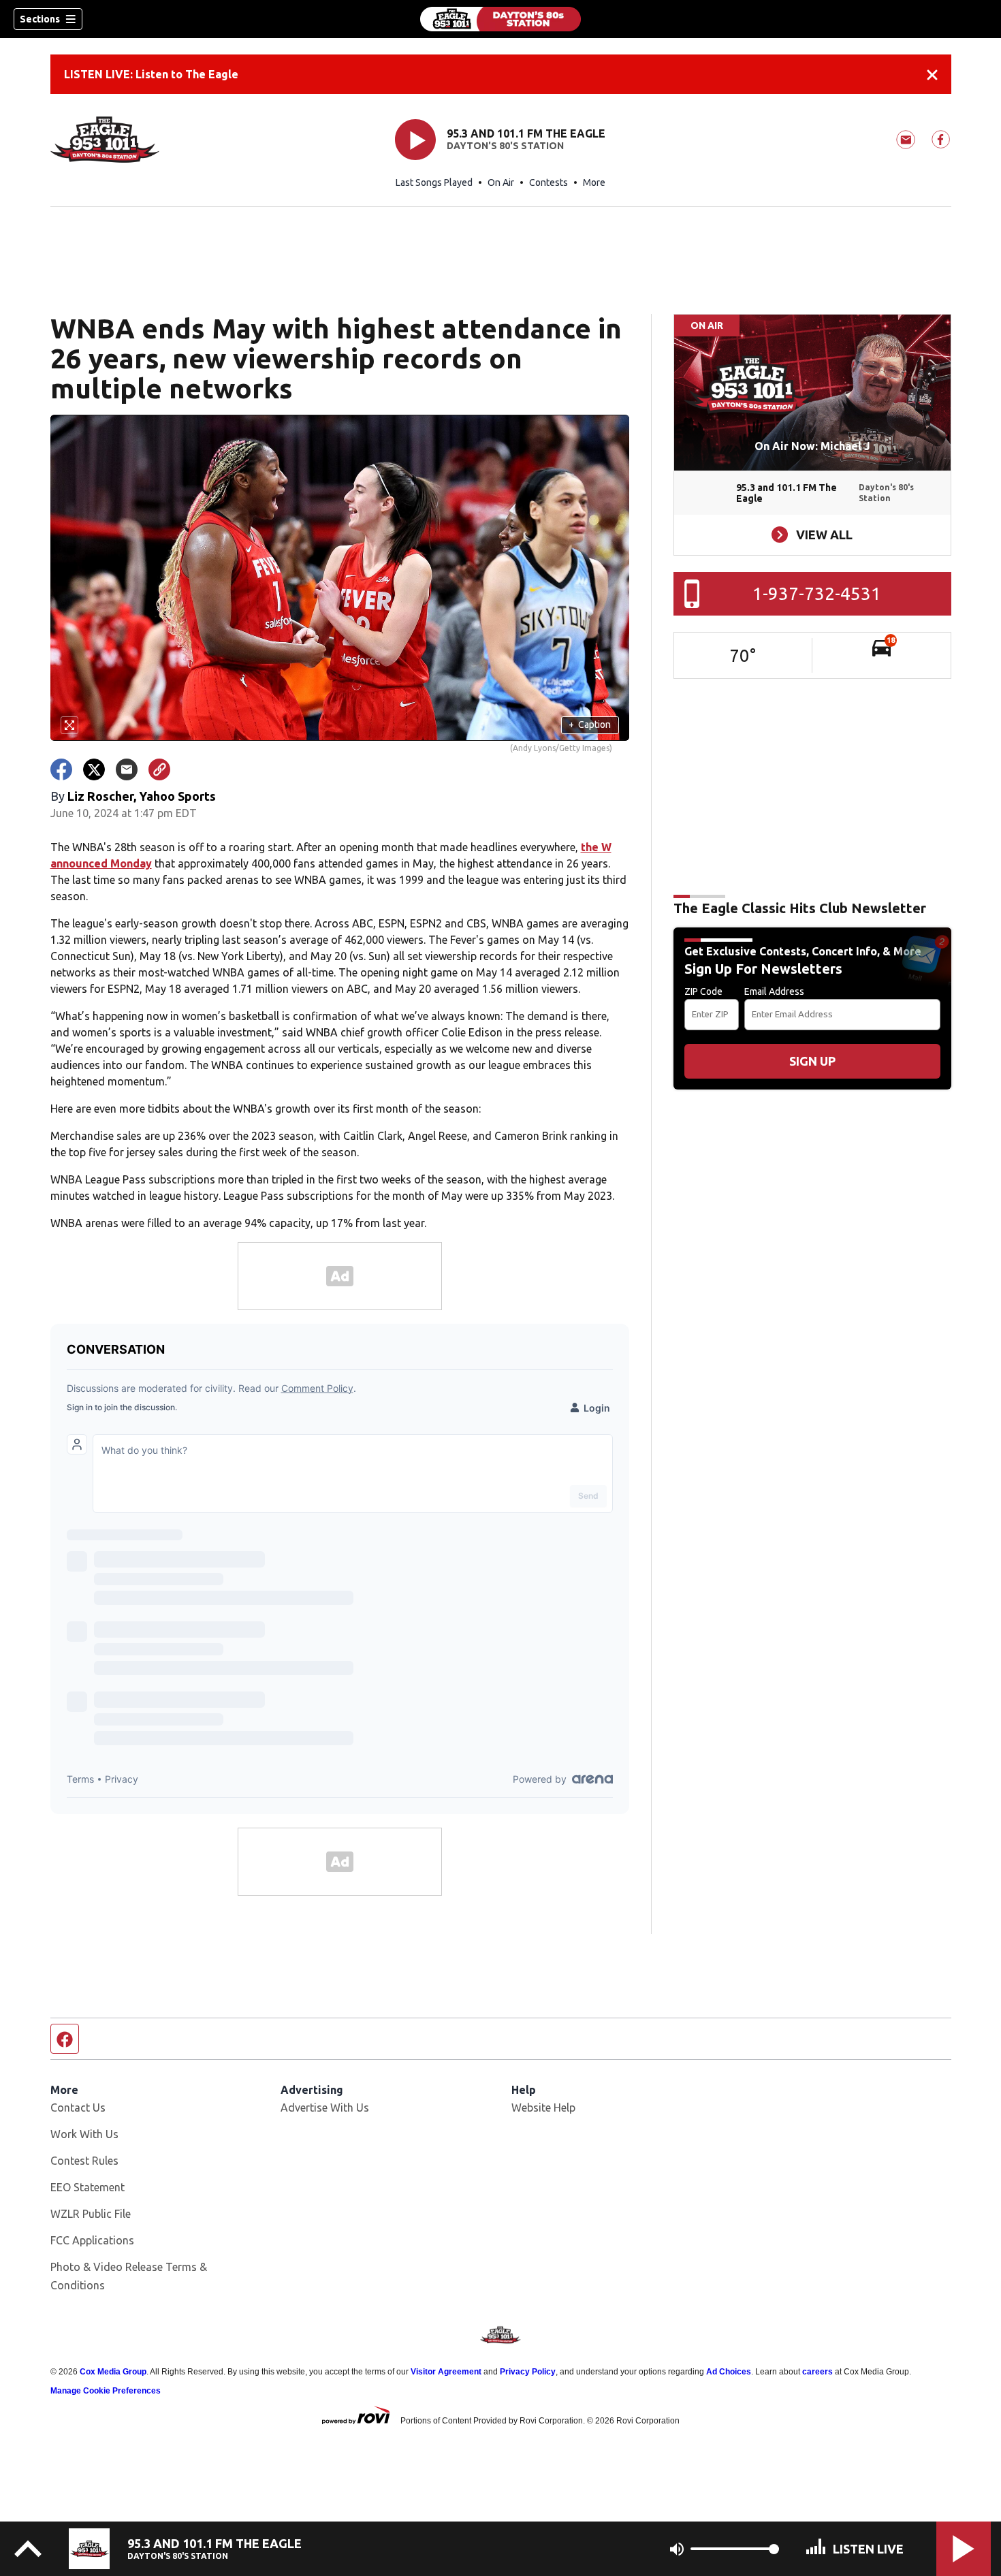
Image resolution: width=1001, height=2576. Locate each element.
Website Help (543, 2108)
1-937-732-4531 (817, 593)
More (594, 182)
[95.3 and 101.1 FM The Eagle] (500, 19)
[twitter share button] (94, 769)
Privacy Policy (528, 2372)
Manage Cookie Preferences (106, 2391)
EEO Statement (88, 2187)
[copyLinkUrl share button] (159, 769)
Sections (40, 19)
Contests (549, 182)
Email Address (774, 991)
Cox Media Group (113, 2372)
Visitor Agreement (446, 2372)
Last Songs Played (434, 182)
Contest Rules (84, 2161)
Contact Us (78, 2108)
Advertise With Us (325, 2108)
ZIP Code (703, 991)
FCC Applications (92, 2240)
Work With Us (84, 2134)
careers (817, 2372)
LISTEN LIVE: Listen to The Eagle (151, 74)
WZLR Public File (91, 2214)
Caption (590, 725)
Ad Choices (729, 2372)
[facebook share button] (61, 769)
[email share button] (127, 769)
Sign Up (812, 1061)
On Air (501, 182)
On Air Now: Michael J (812, 446)
